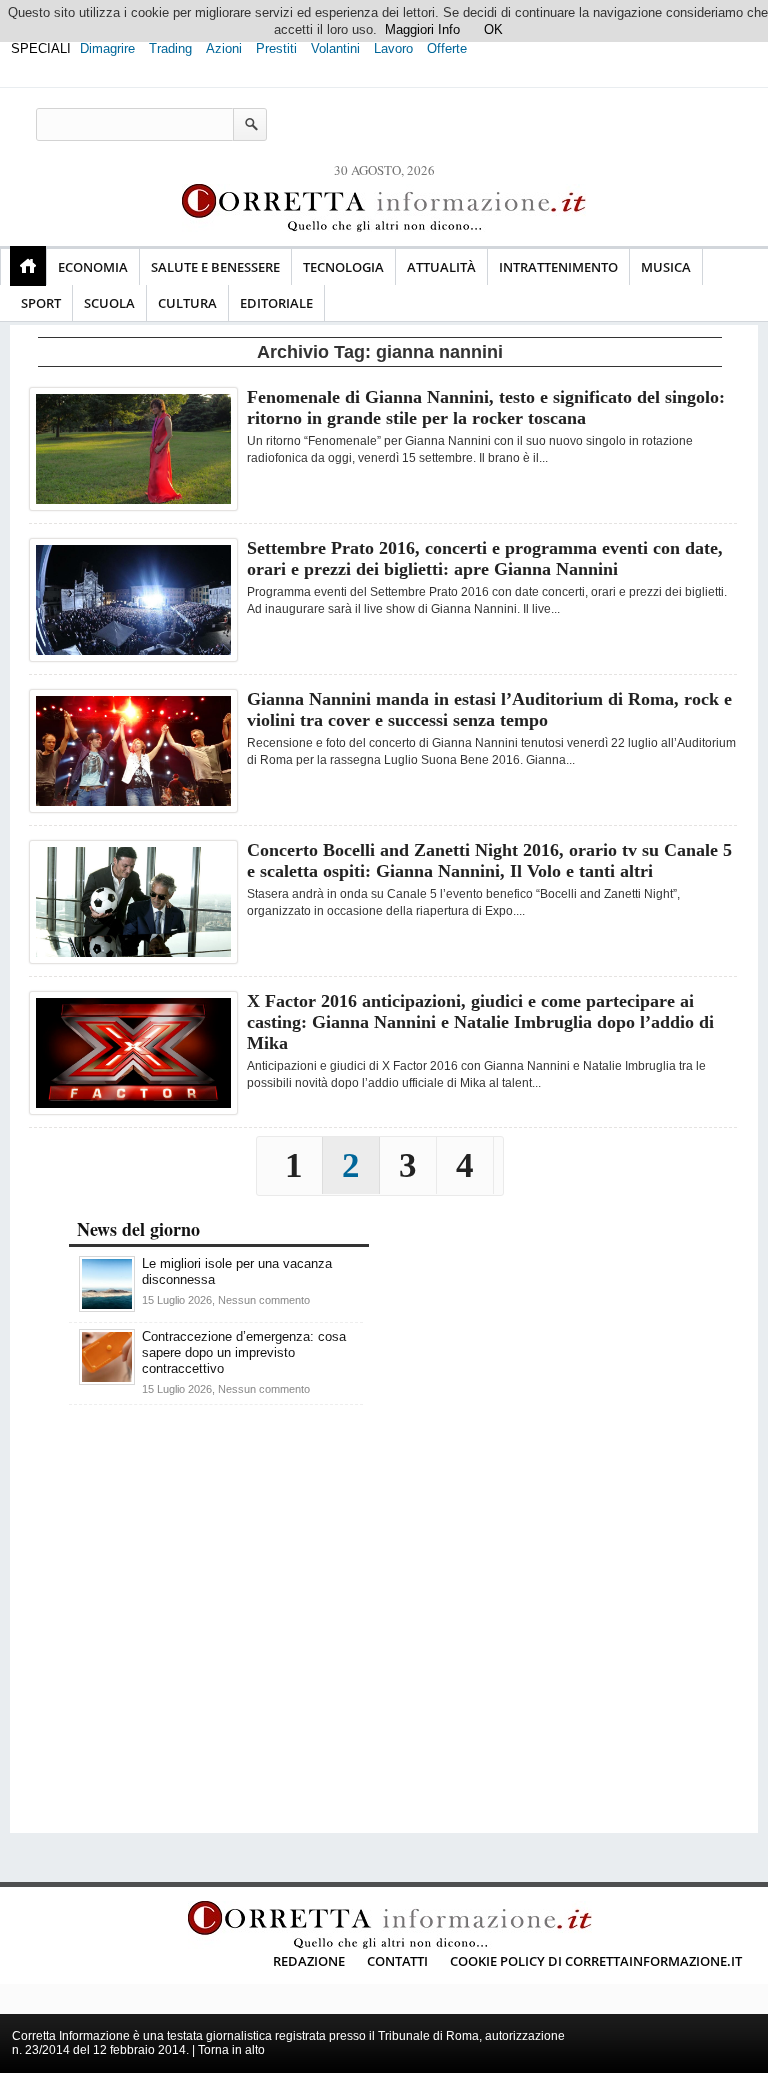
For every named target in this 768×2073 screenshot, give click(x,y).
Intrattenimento (558, 267)
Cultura (187, 303)
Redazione (309, 1961)
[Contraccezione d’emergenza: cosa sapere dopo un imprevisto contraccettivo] (107, 1380)
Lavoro (393, 48)
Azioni (224, 48)
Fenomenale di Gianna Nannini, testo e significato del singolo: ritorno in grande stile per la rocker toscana (486, 407)
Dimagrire (107, 48)
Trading (170, 48)
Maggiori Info (422, 29)
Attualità (441, 267)
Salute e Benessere (215, 267)
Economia (93, 267)
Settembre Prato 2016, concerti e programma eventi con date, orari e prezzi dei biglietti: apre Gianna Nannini (485, 558)
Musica (666, 267)
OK (493, 29)
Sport (41, 303)
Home (28, 266)
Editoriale (276, 303)
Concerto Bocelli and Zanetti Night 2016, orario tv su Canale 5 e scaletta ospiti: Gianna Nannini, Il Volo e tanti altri (489, 860)
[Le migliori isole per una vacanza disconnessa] (107, 1307)
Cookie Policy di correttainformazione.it (596, 1961)
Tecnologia (343, 267)
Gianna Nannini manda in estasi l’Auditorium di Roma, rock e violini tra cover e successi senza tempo (489, 709)
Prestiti (276, 48)
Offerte (447, 48)
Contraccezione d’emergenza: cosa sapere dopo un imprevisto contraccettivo (244, 1352)
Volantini (335, 48)
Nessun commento (264, 1300)
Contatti (397, 1961)
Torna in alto (231, 2050)
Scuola (109, 303)
